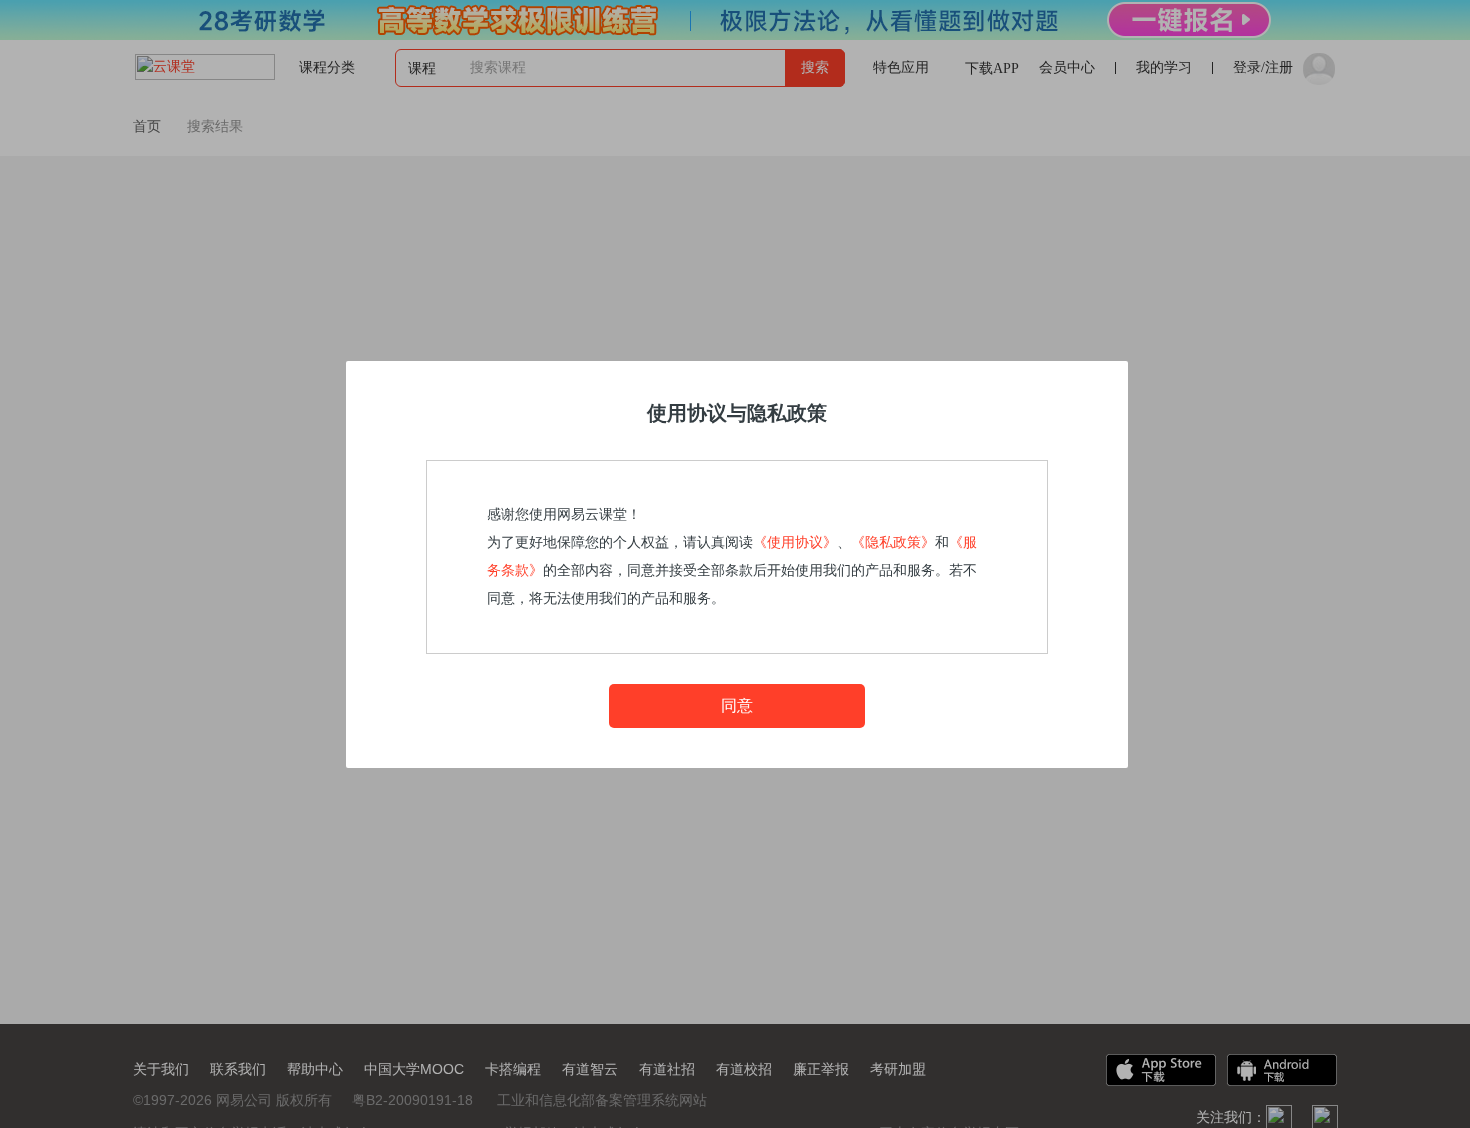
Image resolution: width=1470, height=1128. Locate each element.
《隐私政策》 (893, 542)
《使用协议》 (795, 542)
